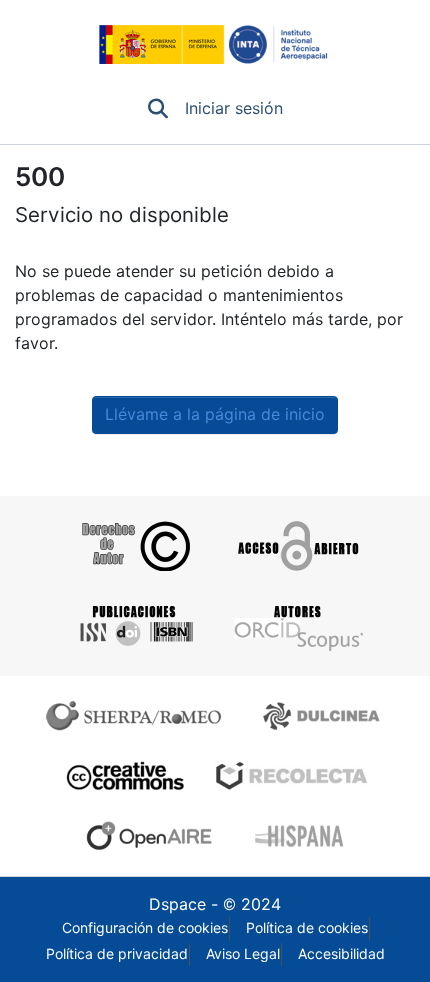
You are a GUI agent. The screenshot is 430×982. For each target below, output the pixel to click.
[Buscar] (158, 109)
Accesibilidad (341, 954)
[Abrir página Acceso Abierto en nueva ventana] (296, 546)
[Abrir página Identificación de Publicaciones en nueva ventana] (133, 626)
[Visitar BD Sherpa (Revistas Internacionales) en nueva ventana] (138, 716)
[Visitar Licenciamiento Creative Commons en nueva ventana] (122, 776)
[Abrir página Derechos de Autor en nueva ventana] (133, 546)
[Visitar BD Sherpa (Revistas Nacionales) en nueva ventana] (324, 716)
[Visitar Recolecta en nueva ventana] (292, 776)
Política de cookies (307, 928)
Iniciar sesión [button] (235, 108)
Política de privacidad (117, 954)
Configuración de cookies (145, 928)
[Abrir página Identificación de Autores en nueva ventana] (296, 626)
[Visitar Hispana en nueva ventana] (300, 836)
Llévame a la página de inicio (215, 414)
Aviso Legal (243, 954)
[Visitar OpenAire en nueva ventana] (155, 836)
